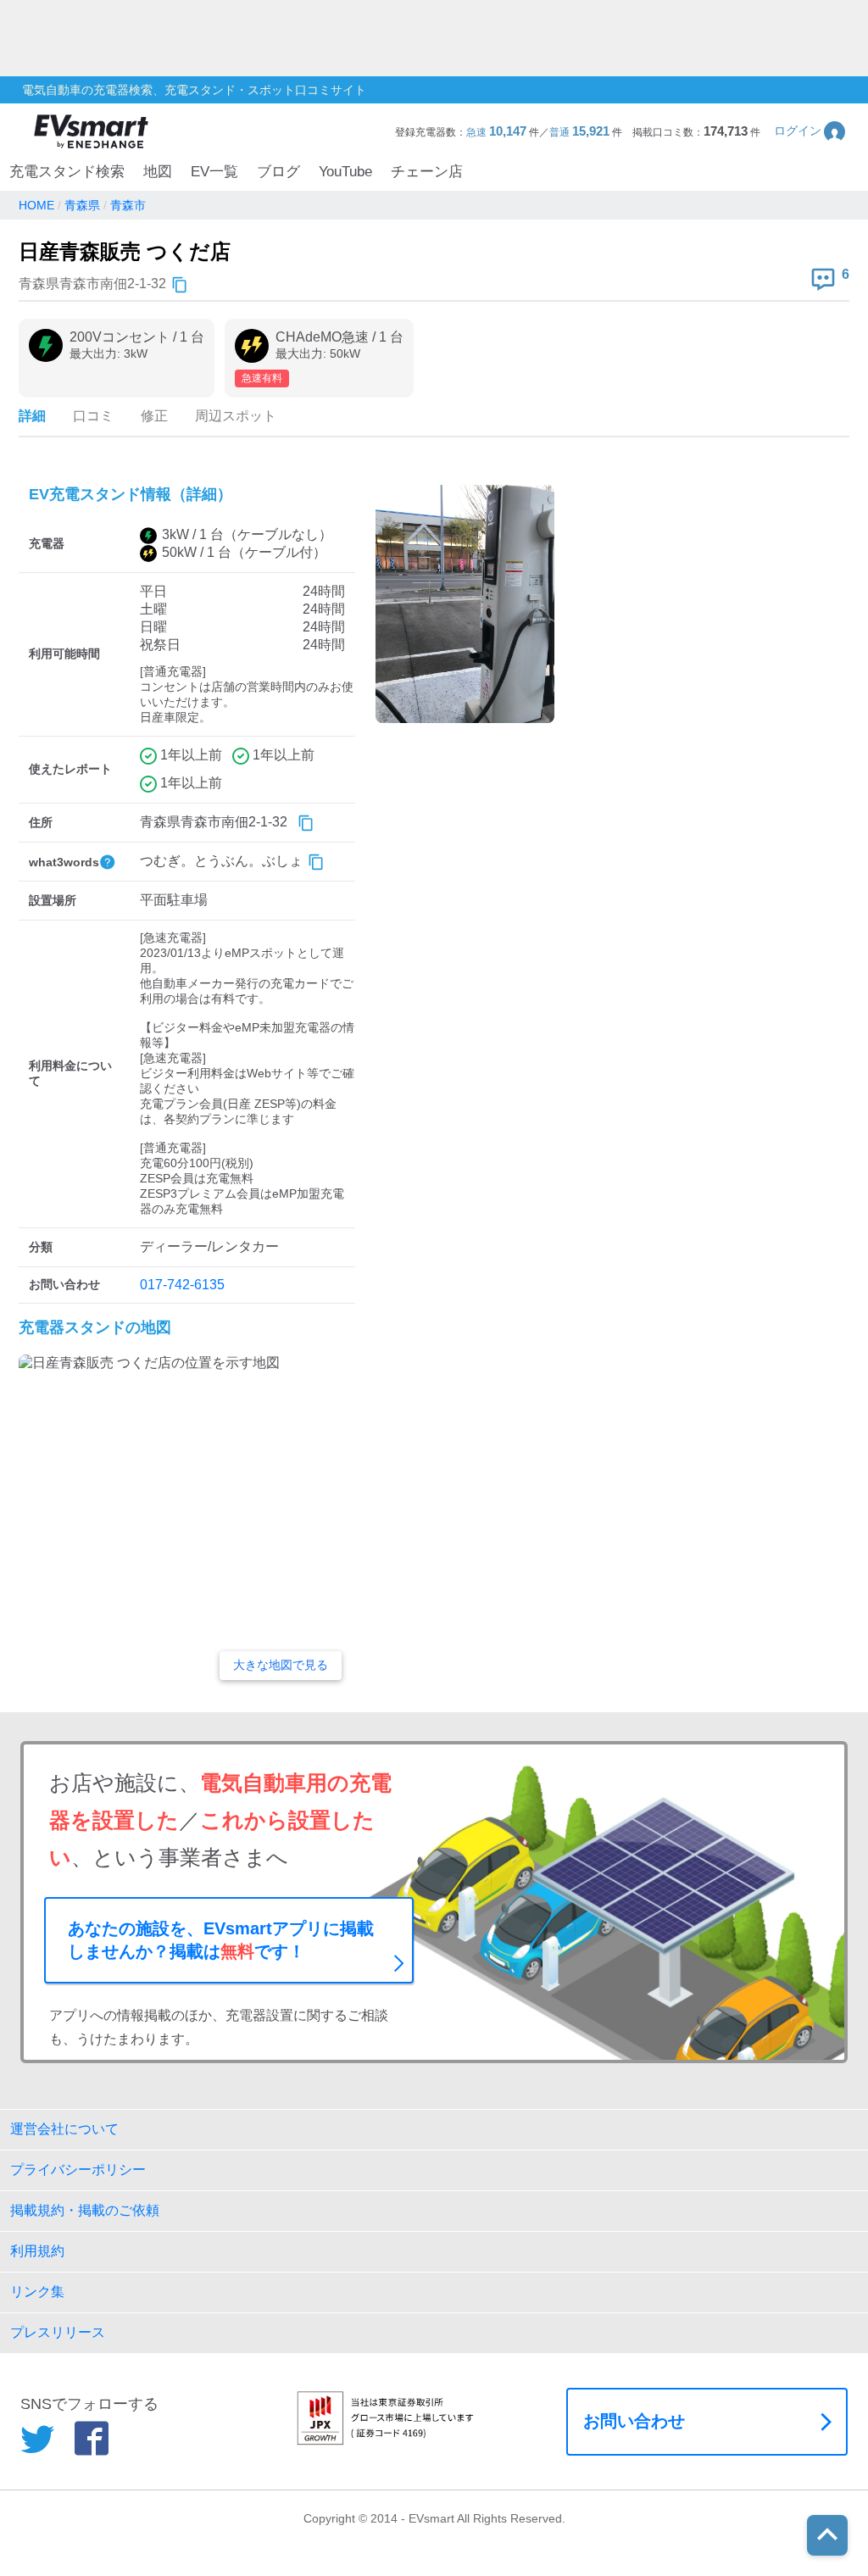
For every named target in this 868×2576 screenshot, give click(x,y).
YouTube (345, 172)
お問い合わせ (634, 2421)
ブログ (278, 172)
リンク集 (37, 2292)
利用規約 (37, 2251)
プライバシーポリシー (78, 2170)
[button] (811, 131)
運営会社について (64, 2129)
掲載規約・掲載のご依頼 (85, 2210)
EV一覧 (214, 172)
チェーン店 (427, 172)
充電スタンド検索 (67, 172)
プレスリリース (58, 2332)
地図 (158, 172)
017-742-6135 (182, 1285)
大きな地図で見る (281, 1665)
